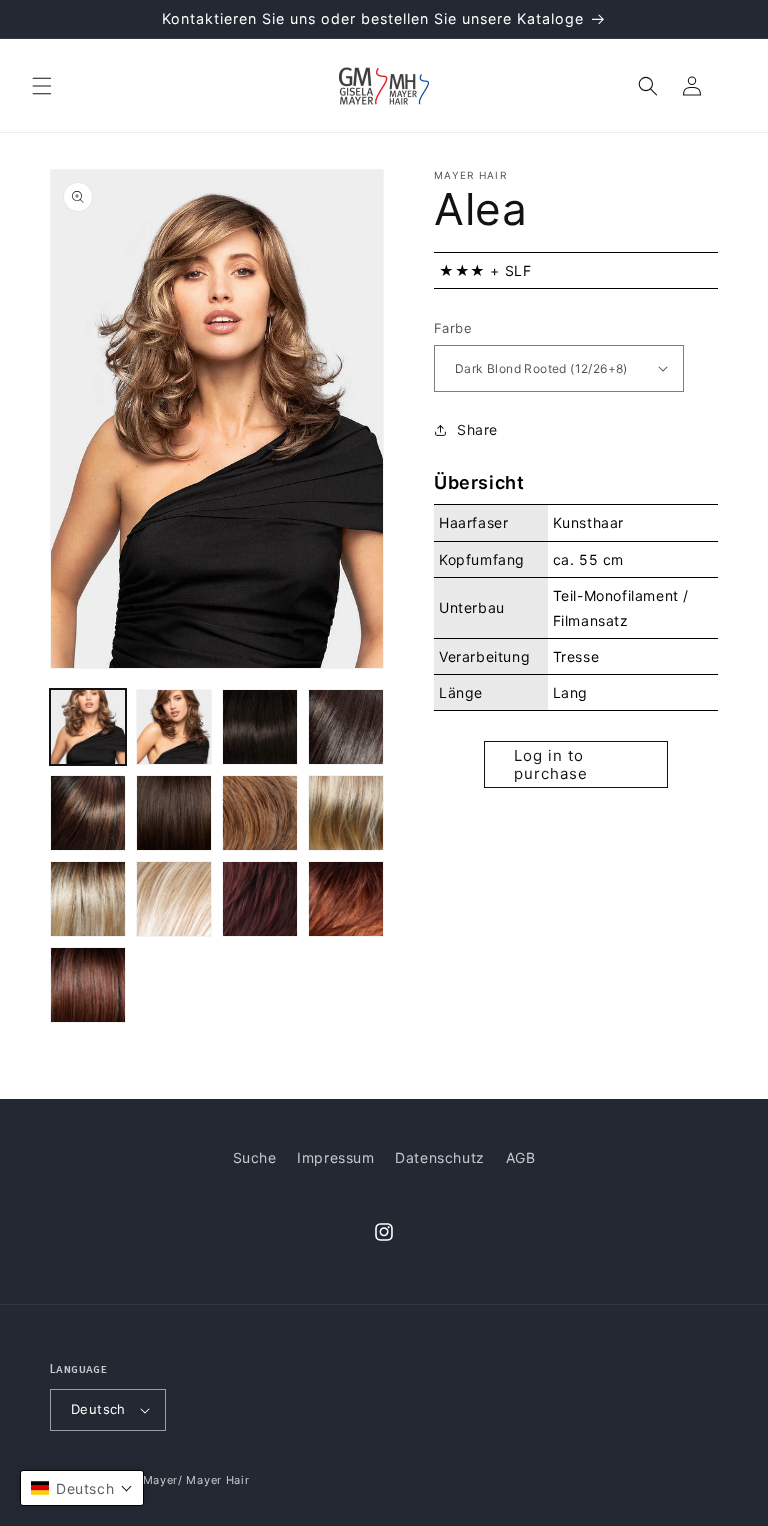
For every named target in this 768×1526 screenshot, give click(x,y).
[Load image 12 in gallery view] (346, 899)
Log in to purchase (551, 764)
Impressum (335, 1157)
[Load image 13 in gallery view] (88, 985)
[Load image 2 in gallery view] (174, 727)
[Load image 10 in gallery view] (174, 899)
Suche (255, 1157)
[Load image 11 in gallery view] (260, 899)
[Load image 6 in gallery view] (174, 813)
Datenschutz (440, 1157)
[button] (42, 86)
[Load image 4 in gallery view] (346, 727)
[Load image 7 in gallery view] (260, 813)
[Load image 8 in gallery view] (346, 813)
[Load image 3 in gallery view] (260, 727)
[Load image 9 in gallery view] (88, 899)
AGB (521, 1157)
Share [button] (477, 429)
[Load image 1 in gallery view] (88, 727)
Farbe (453, 328)
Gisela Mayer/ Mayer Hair (176, 1480)
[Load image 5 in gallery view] (88, 813)
